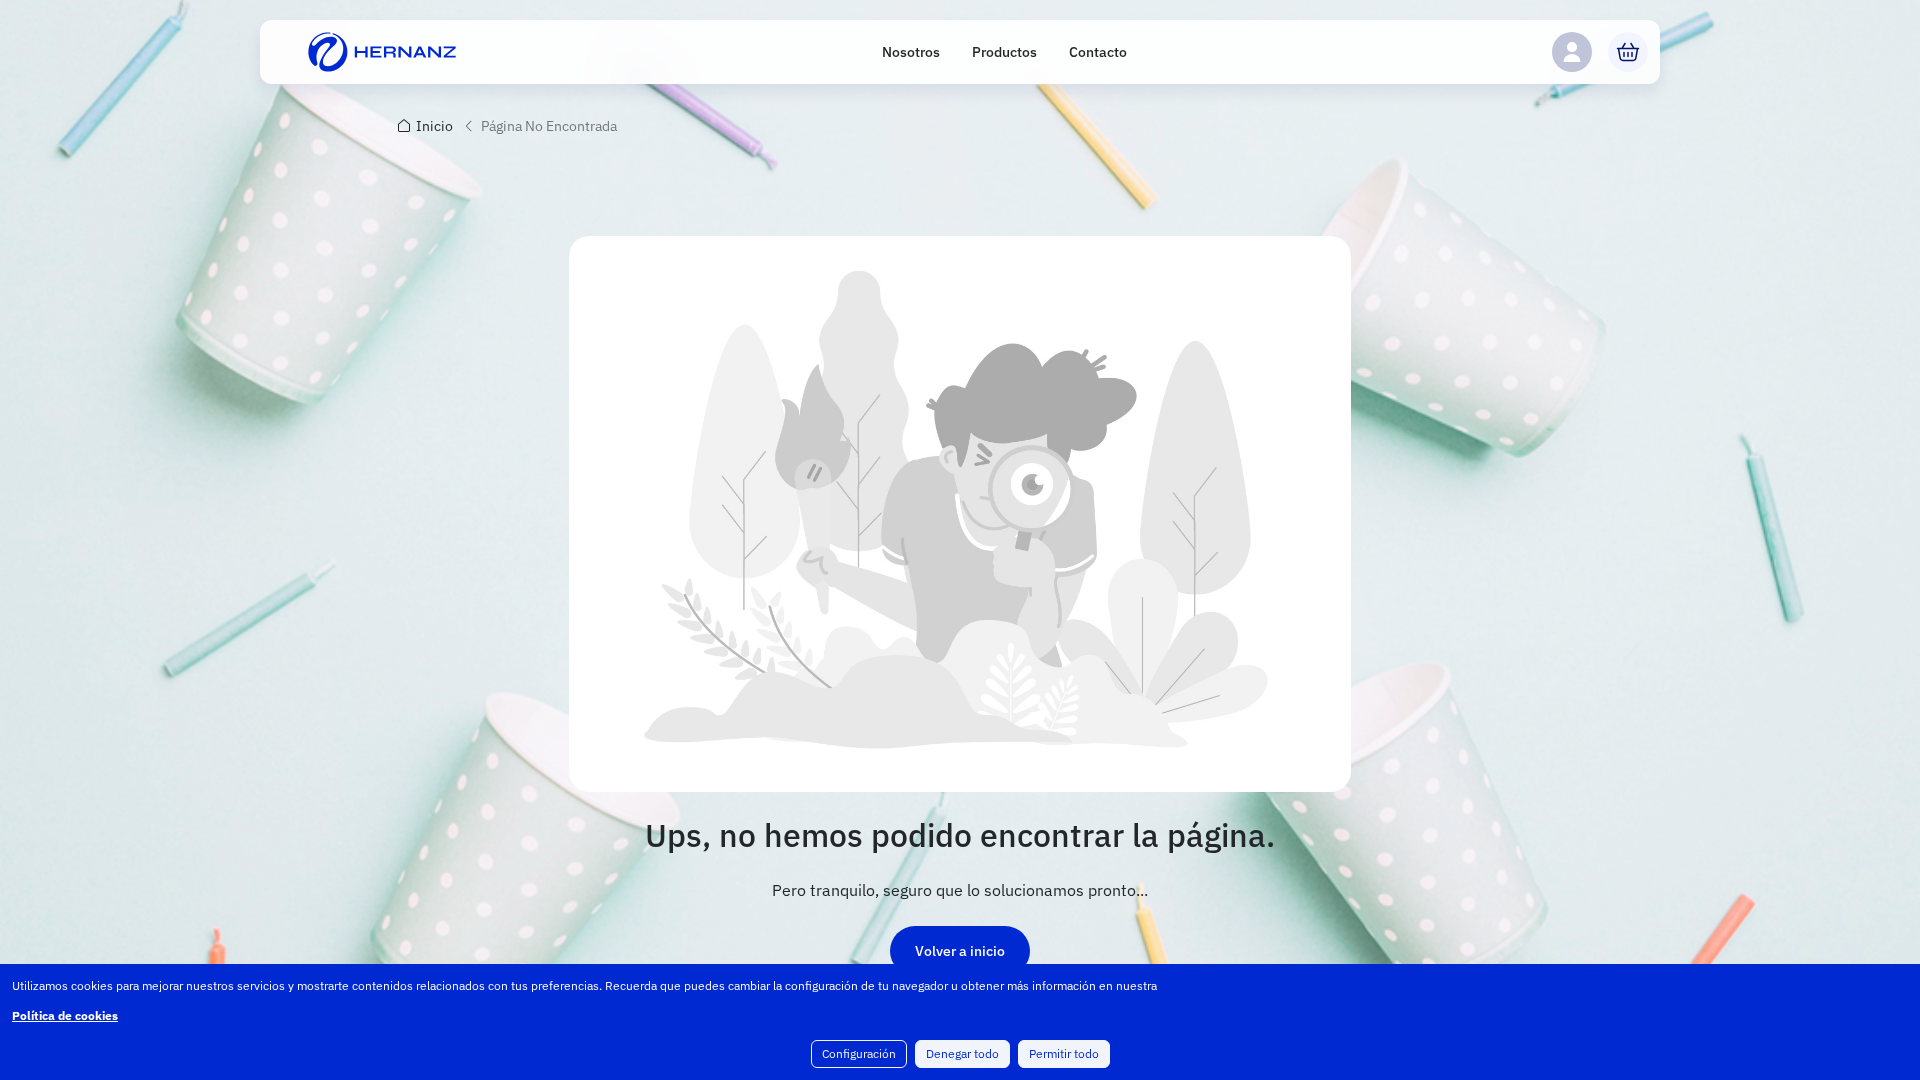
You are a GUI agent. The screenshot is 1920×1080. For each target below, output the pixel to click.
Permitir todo (1064, 1053)
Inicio (434, 126)
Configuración (859, 1053)
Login (1572, 52)
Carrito (1628, 52)
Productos (1004, 52)
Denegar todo (962, 1053)
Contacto (1098, 52)
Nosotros (911, 52)
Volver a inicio (960, 951)
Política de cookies (65, 1015)
